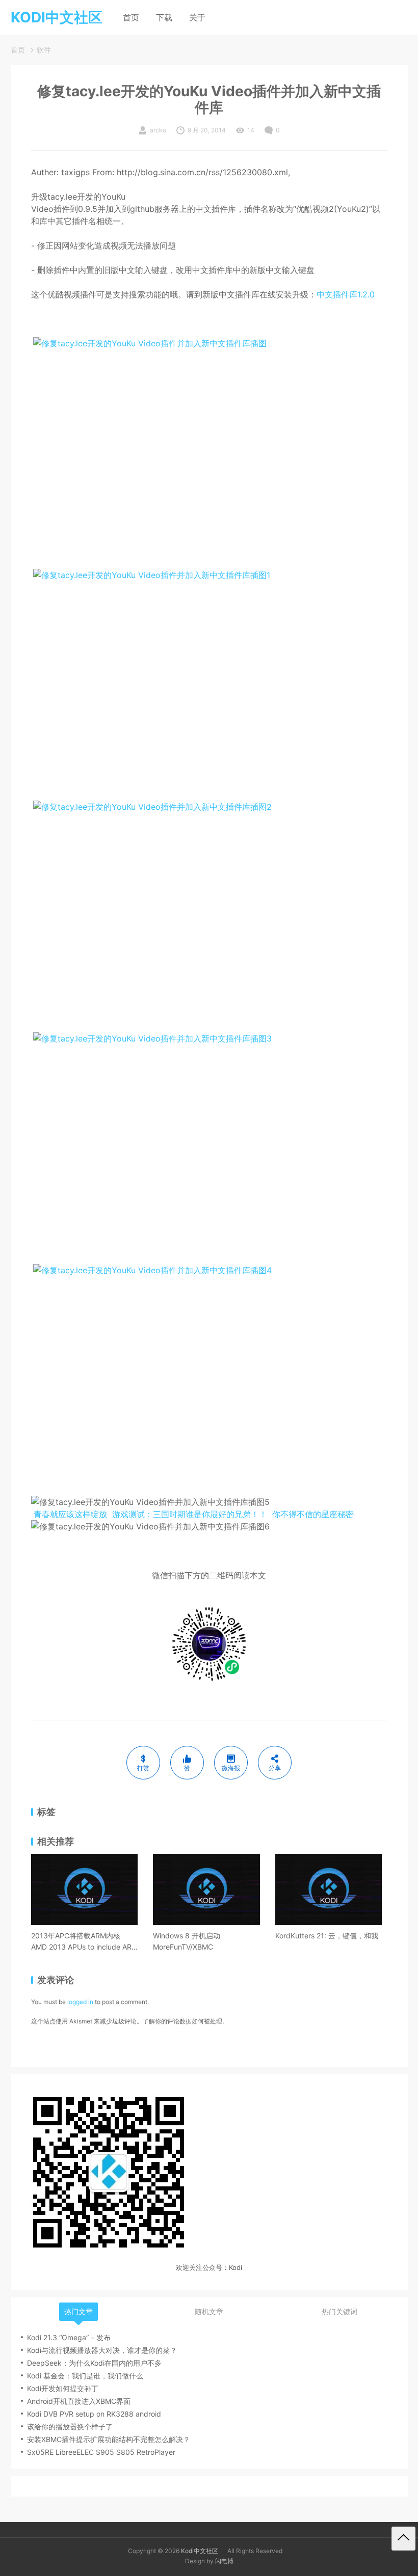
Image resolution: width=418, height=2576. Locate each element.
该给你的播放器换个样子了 (70, 2427)
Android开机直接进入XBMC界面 (79, 2401)
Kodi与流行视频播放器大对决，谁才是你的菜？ (102, 2350)
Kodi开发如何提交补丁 (63, 2388)
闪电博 (224, 2561)
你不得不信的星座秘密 (313, 1514)
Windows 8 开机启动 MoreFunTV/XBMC (187, 1941)
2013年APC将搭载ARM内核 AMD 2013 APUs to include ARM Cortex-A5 (84, 1942)
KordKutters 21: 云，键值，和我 (327, 1936)
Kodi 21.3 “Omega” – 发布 (69, 2337)
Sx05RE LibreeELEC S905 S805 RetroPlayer (101, 2452)
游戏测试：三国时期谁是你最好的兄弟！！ (190, 1514)
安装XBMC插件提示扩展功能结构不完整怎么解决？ (109, 2439)
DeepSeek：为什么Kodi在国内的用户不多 (94, 2363)
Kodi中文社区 (200, 2551)
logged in (80, 2002)
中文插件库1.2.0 (346, 294)
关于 (197, 17)
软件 (44, 50)
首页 (131, 17)
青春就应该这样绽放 (70, 1514)
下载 (164, 17)
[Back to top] (403, 2539)
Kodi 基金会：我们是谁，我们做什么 (85, 2376)
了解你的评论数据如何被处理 (182, 2021)
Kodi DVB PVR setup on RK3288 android (94, 2414)
